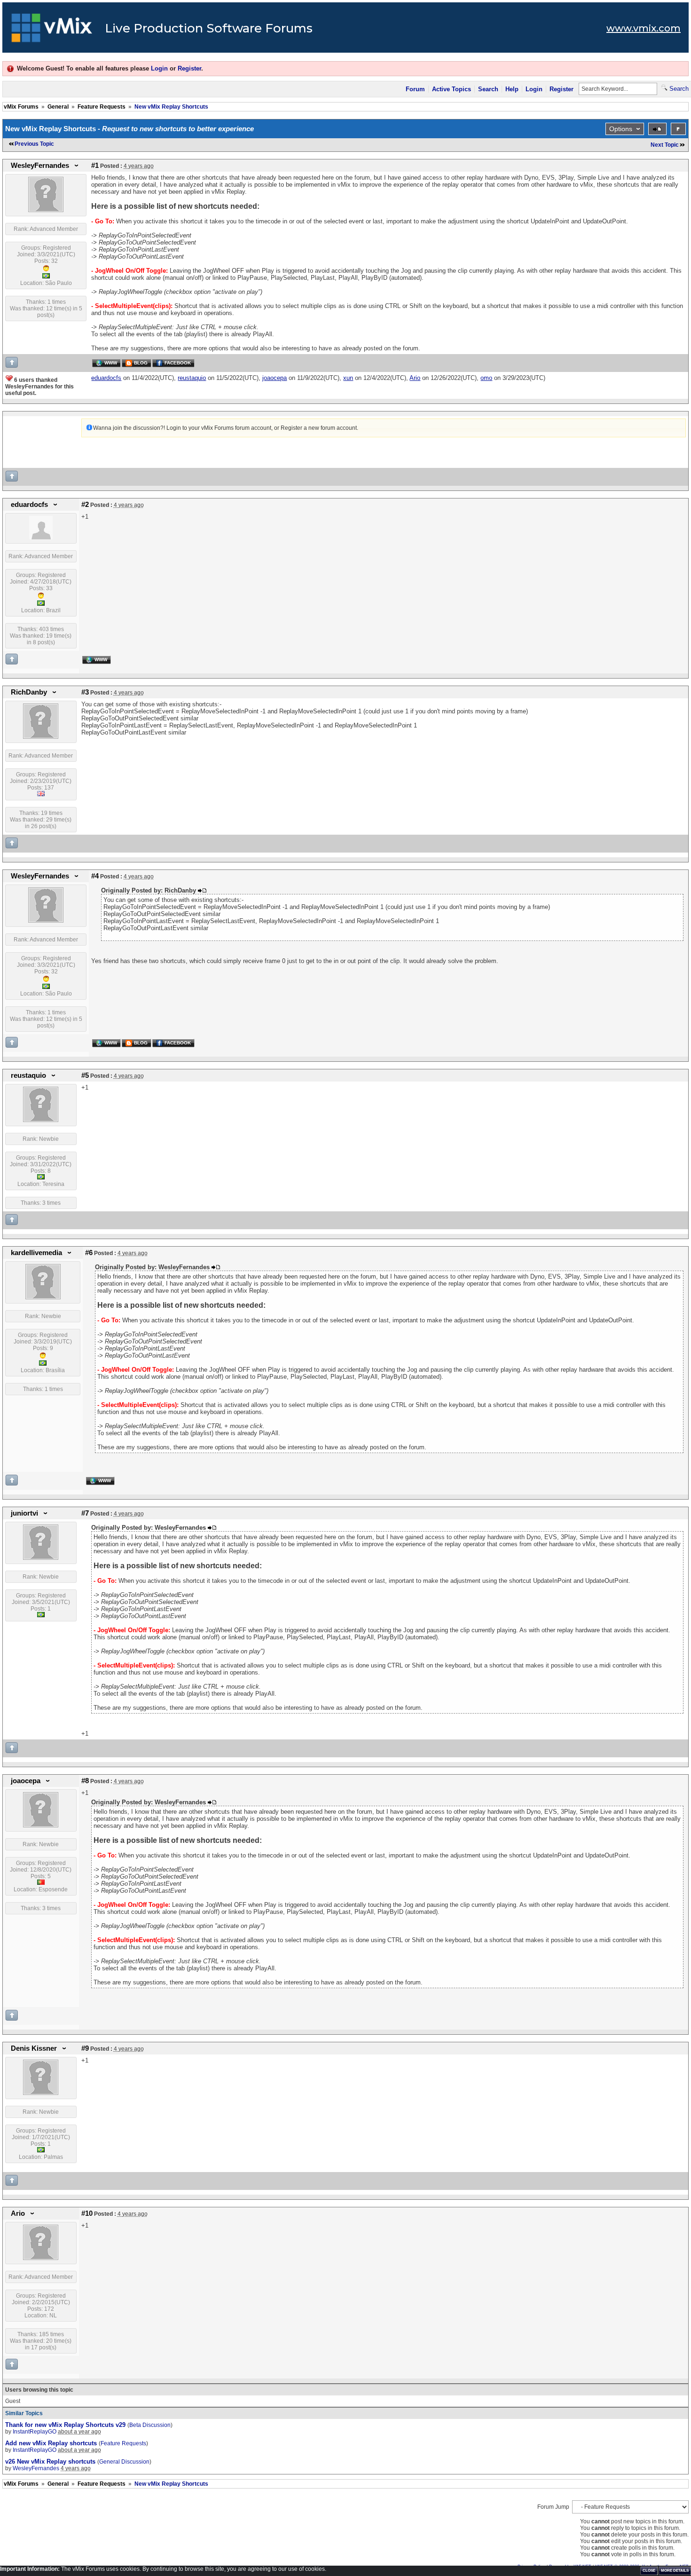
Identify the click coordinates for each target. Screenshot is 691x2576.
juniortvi (24, 1513)
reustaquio (28, 1075)
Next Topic (665, 145)
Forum (415, 89)
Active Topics (452, 89)
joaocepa (26, 1781)
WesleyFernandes (40, 166)
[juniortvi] (41, 1558)
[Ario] (41, 2258)
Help (512, 89)
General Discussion (124, 2462)
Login (159, 68)
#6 (89, 1253)
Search (488, 89)
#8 (85, 1781)
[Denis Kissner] (41, 2093)
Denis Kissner (34, 2048)
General (58, 107)
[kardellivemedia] (43, 1297)
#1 (95, 166)
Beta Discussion (150, 2425)
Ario (18, 2213)
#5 (85, 1075)
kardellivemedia (36, 1253)
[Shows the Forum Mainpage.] (52, 31)
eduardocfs (29, 505)
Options (621, 129)
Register (189, 68)
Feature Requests (102, 107)
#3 (85, 692)
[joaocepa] (41, 1825)
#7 (85, 1513)
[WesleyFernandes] (46, 210)
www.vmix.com (644, 28)
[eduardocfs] (41, 537)
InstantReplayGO (35, 2432)
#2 (85, 505)
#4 (95, 876)
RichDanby (29, 692)
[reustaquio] (41, 1120)
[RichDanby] (41, 737)
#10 (87, 2213)
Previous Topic (34, 144)
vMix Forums (21, 107)
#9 (85, 2048)
